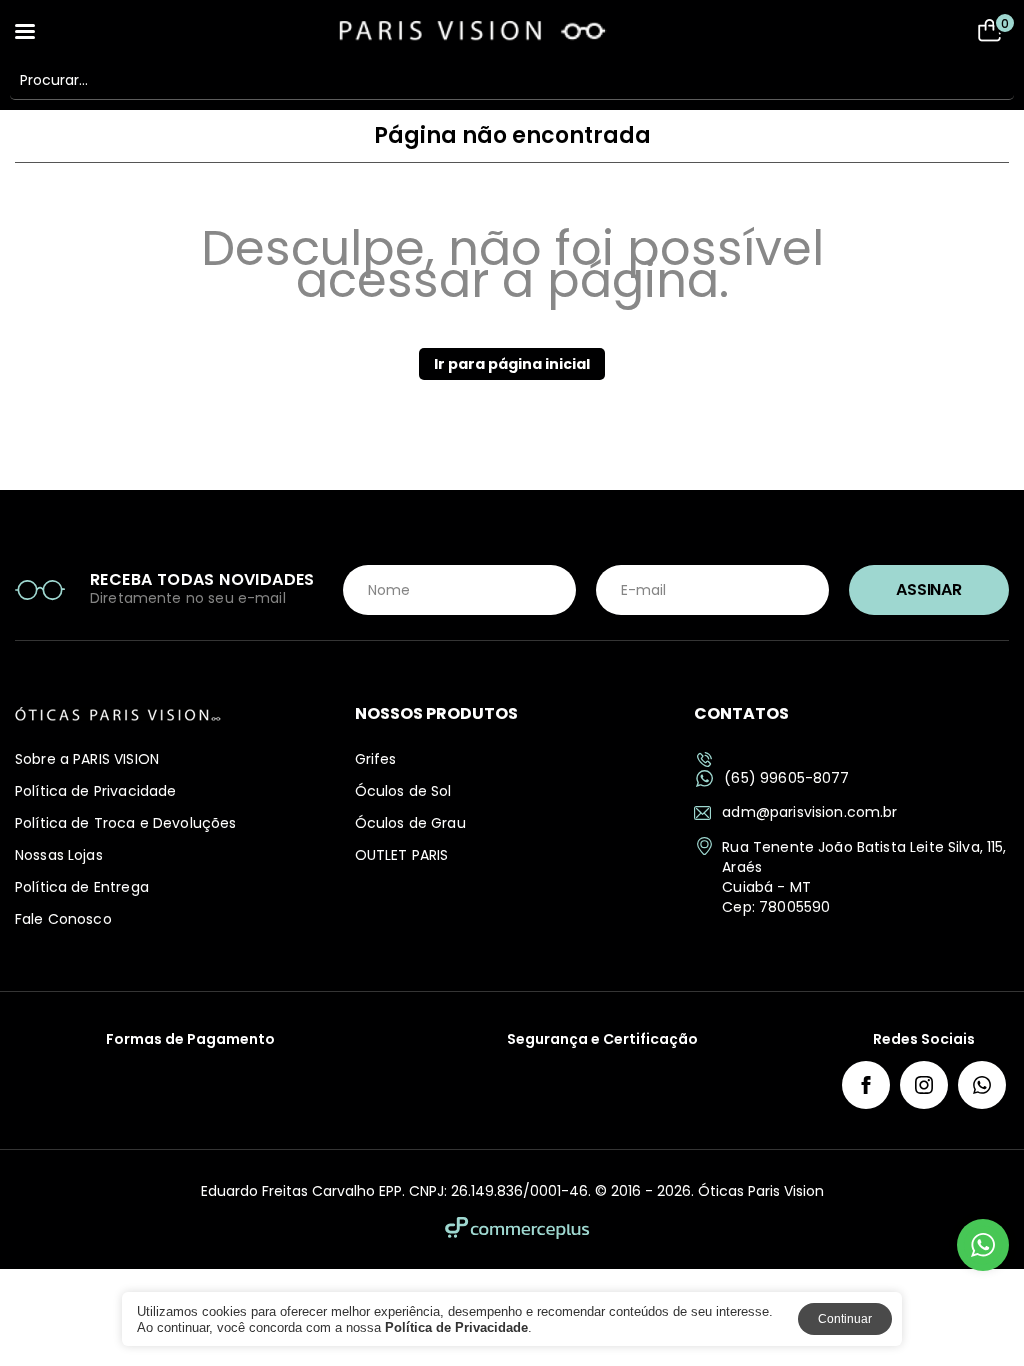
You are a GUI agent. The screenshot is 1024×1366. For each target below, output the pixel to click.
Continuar (845, 1319)
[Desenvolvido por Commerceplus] (517, 1228)
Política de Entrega (82, 887)
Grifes (376, 759)
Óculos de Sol (403, 791)
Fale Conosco (63, 919)
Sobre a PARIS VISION (87, 759)
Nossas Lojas (59, 855)
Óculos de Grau (410, 823)
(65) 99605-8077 (786, 778)
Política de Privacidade (95, 791)
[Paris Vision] (512, 30)
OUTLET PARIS (402, 855)
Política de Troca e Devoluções (126, 823)
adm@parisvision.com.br (809, 812)
